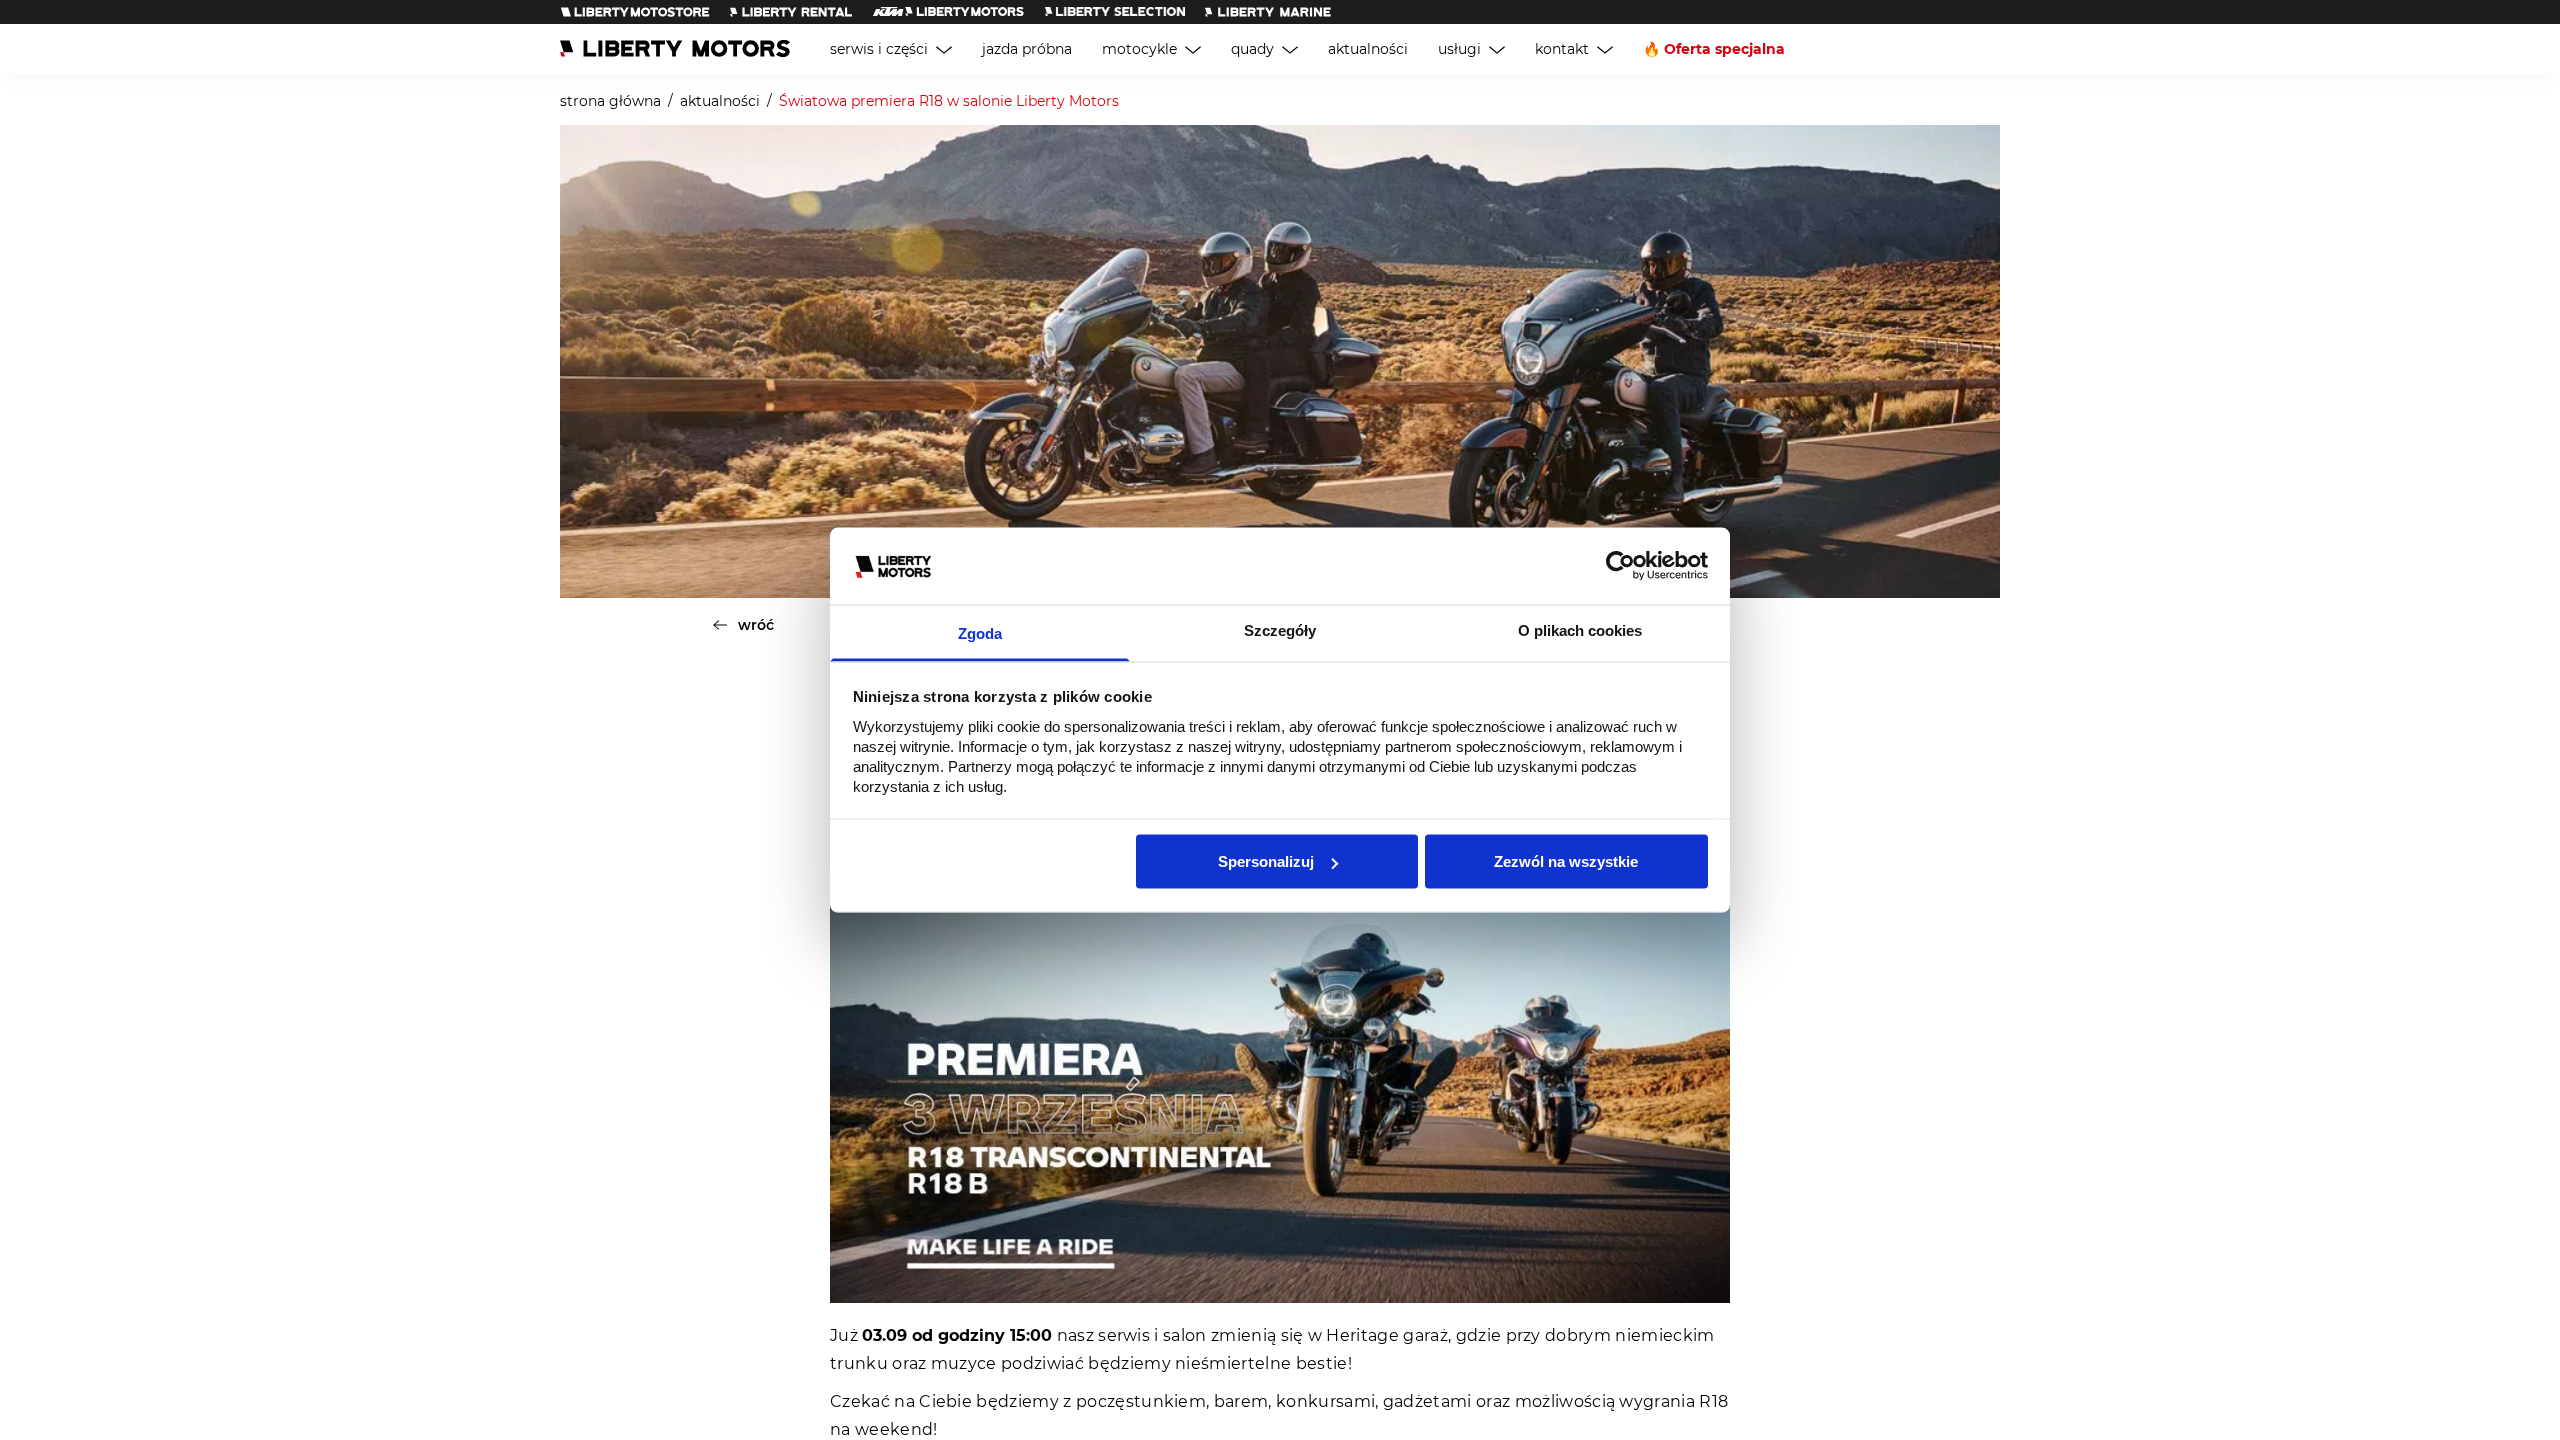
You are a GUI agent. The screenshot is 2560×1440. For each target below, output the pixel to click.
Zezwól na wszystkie (1566, 861)
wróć (756, 625)
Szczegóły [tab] (1280, 629)
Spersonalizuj (1266, 861)
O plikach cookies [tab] (1580, 629)
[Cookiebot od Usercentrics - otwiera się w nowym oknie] (1620, 566)
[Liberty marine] (1268, 12)
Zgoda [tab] (980, 632)
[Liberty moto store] (635, 12)
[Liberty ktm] (948, 11)
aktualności (720, 101)
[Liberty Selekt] (1115, 11)
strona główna (610, 101)
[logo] (675, 48)
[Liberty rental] (791, 12)
